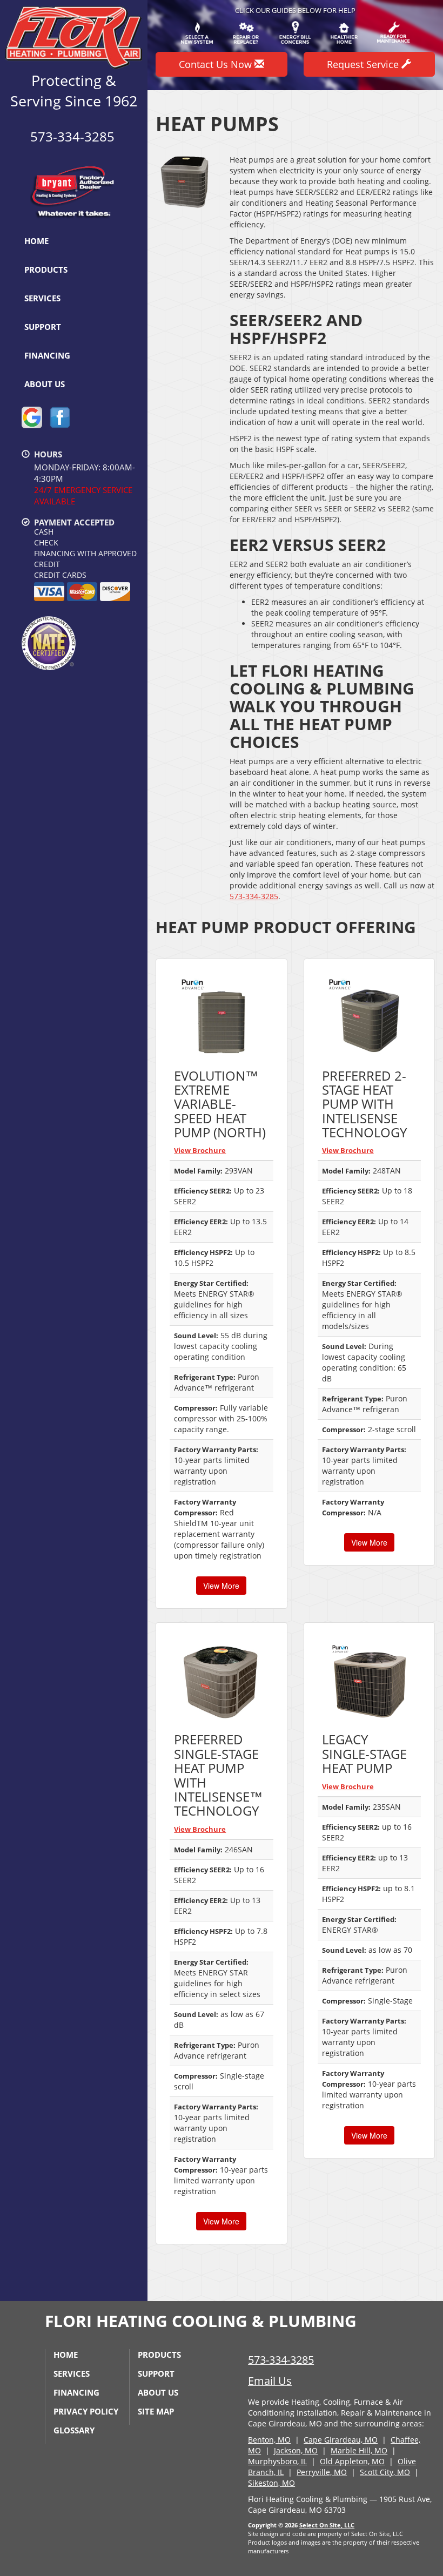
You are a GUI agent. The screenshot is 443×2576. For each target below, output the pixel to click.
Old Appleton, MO (352, 2461)
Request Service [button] (364, 64)
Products (46, 269)
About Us (45, 384)
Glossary (74, 2430)
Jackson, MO (296, 2450)
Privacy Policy (86, 2411)
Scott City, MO (385, 2472)
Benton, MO (269, 2440)
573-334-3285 (254, 896)
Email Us (270, 2381)
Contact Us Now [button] (217, 64)
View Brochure (200, 1150)
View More (221, 1586)
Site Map (156, 2411)
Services (42, 298)
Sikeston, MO (271, 2483)
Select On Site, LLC (327, 2525)
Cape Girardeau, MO (341, 2440)
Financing (47, 355)
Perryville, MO (322, 2472)
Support (43, 327)
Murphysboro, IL (277, 2461)
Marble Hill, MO (359, 2450)
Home (36, 241)
